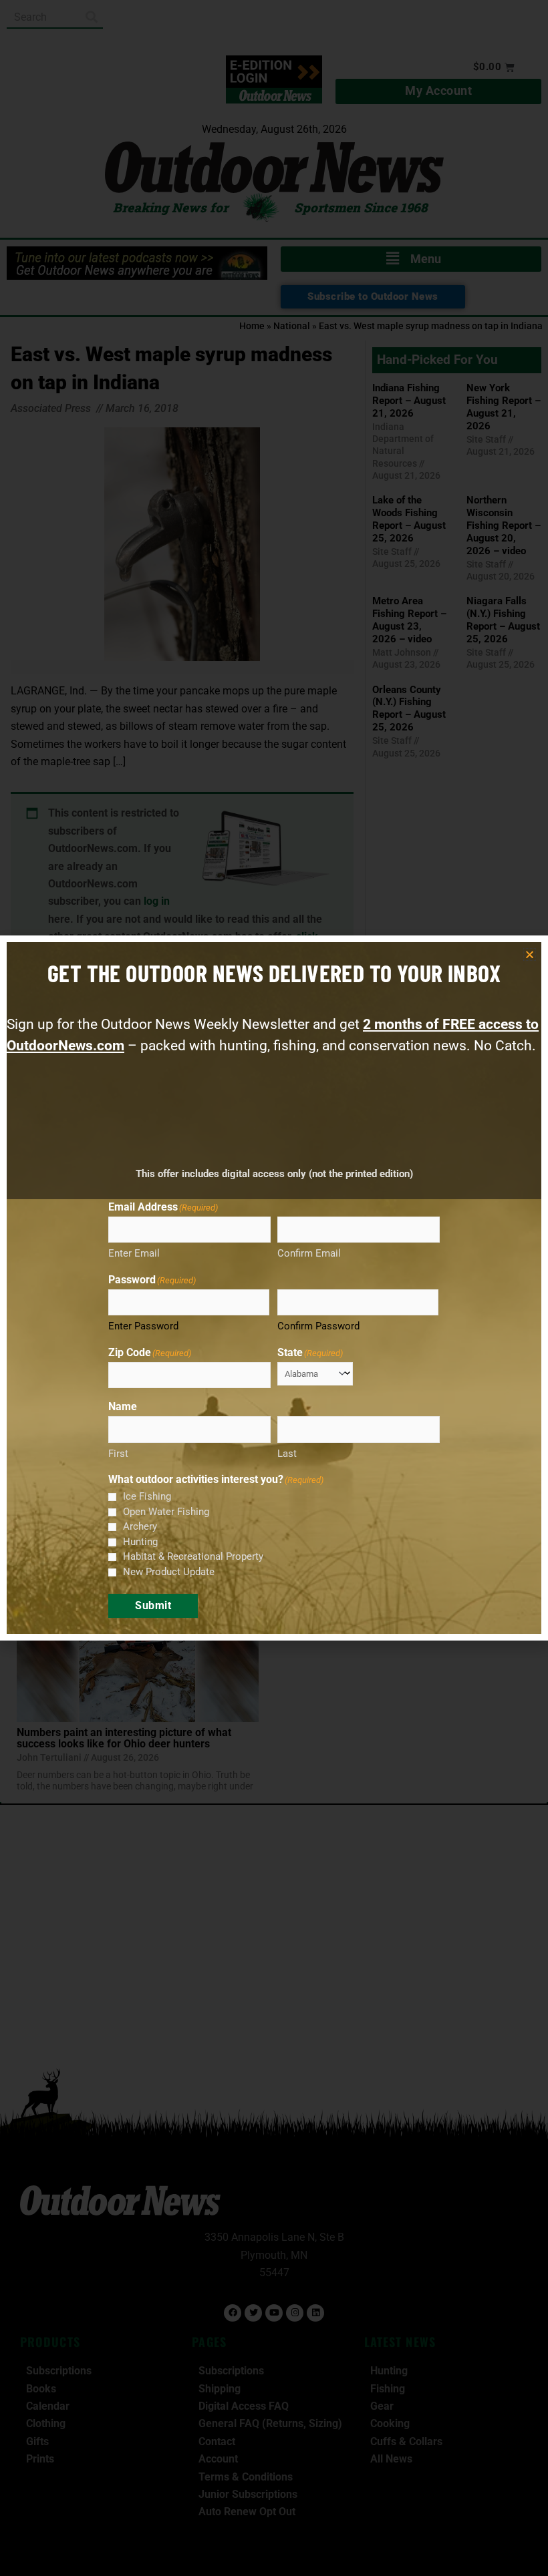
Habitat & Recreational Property (193, 1556)
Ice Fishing (147, 1496)
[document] (274, 1288)
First (118, 1454)
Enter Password (143, 1326)
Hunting (140, 1542)
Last (287, 1454)
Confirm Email (309, 1253)
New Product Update (169, 1572)
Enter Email (134, 1253)
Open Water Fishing (166, 1512)
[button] (530, 954)
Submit (153, 1605)
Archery (140, 1526)
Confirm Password (318, 1326)
